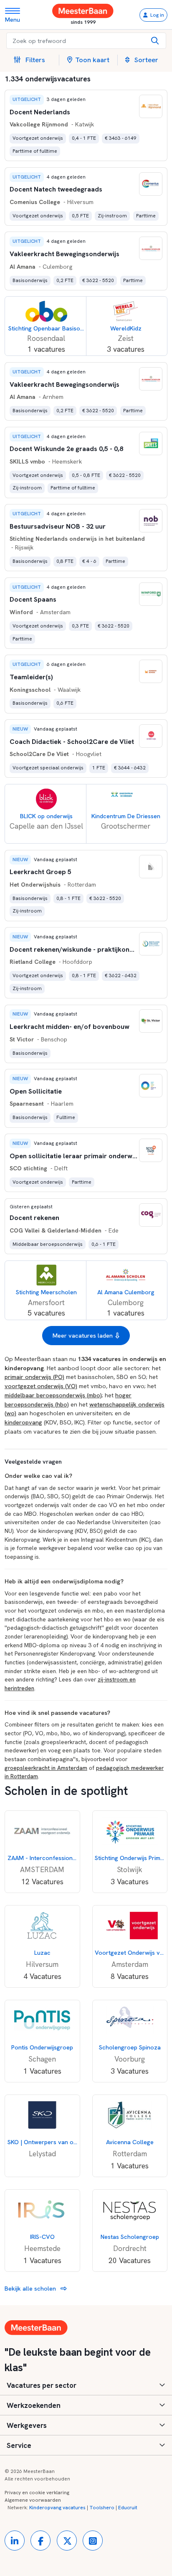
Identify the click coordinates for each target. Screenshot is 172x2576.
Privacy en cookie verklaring (37, 2493)
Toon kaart (92, 60)
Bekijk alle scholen (31, 2288)
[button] (33, 60)
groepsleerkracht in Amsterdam (46, 1768)
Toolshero (102, 2508)
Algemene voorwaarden (33, 2500)
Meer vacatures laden (83, 1335)
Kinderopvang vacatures (57, 2508)
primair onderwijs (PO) (34, 1377)
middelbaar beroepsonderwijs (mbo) (53, 1395)
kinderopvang (23, 1422)
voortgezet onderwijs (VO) (41, 1386)
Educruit (128, 2508)
